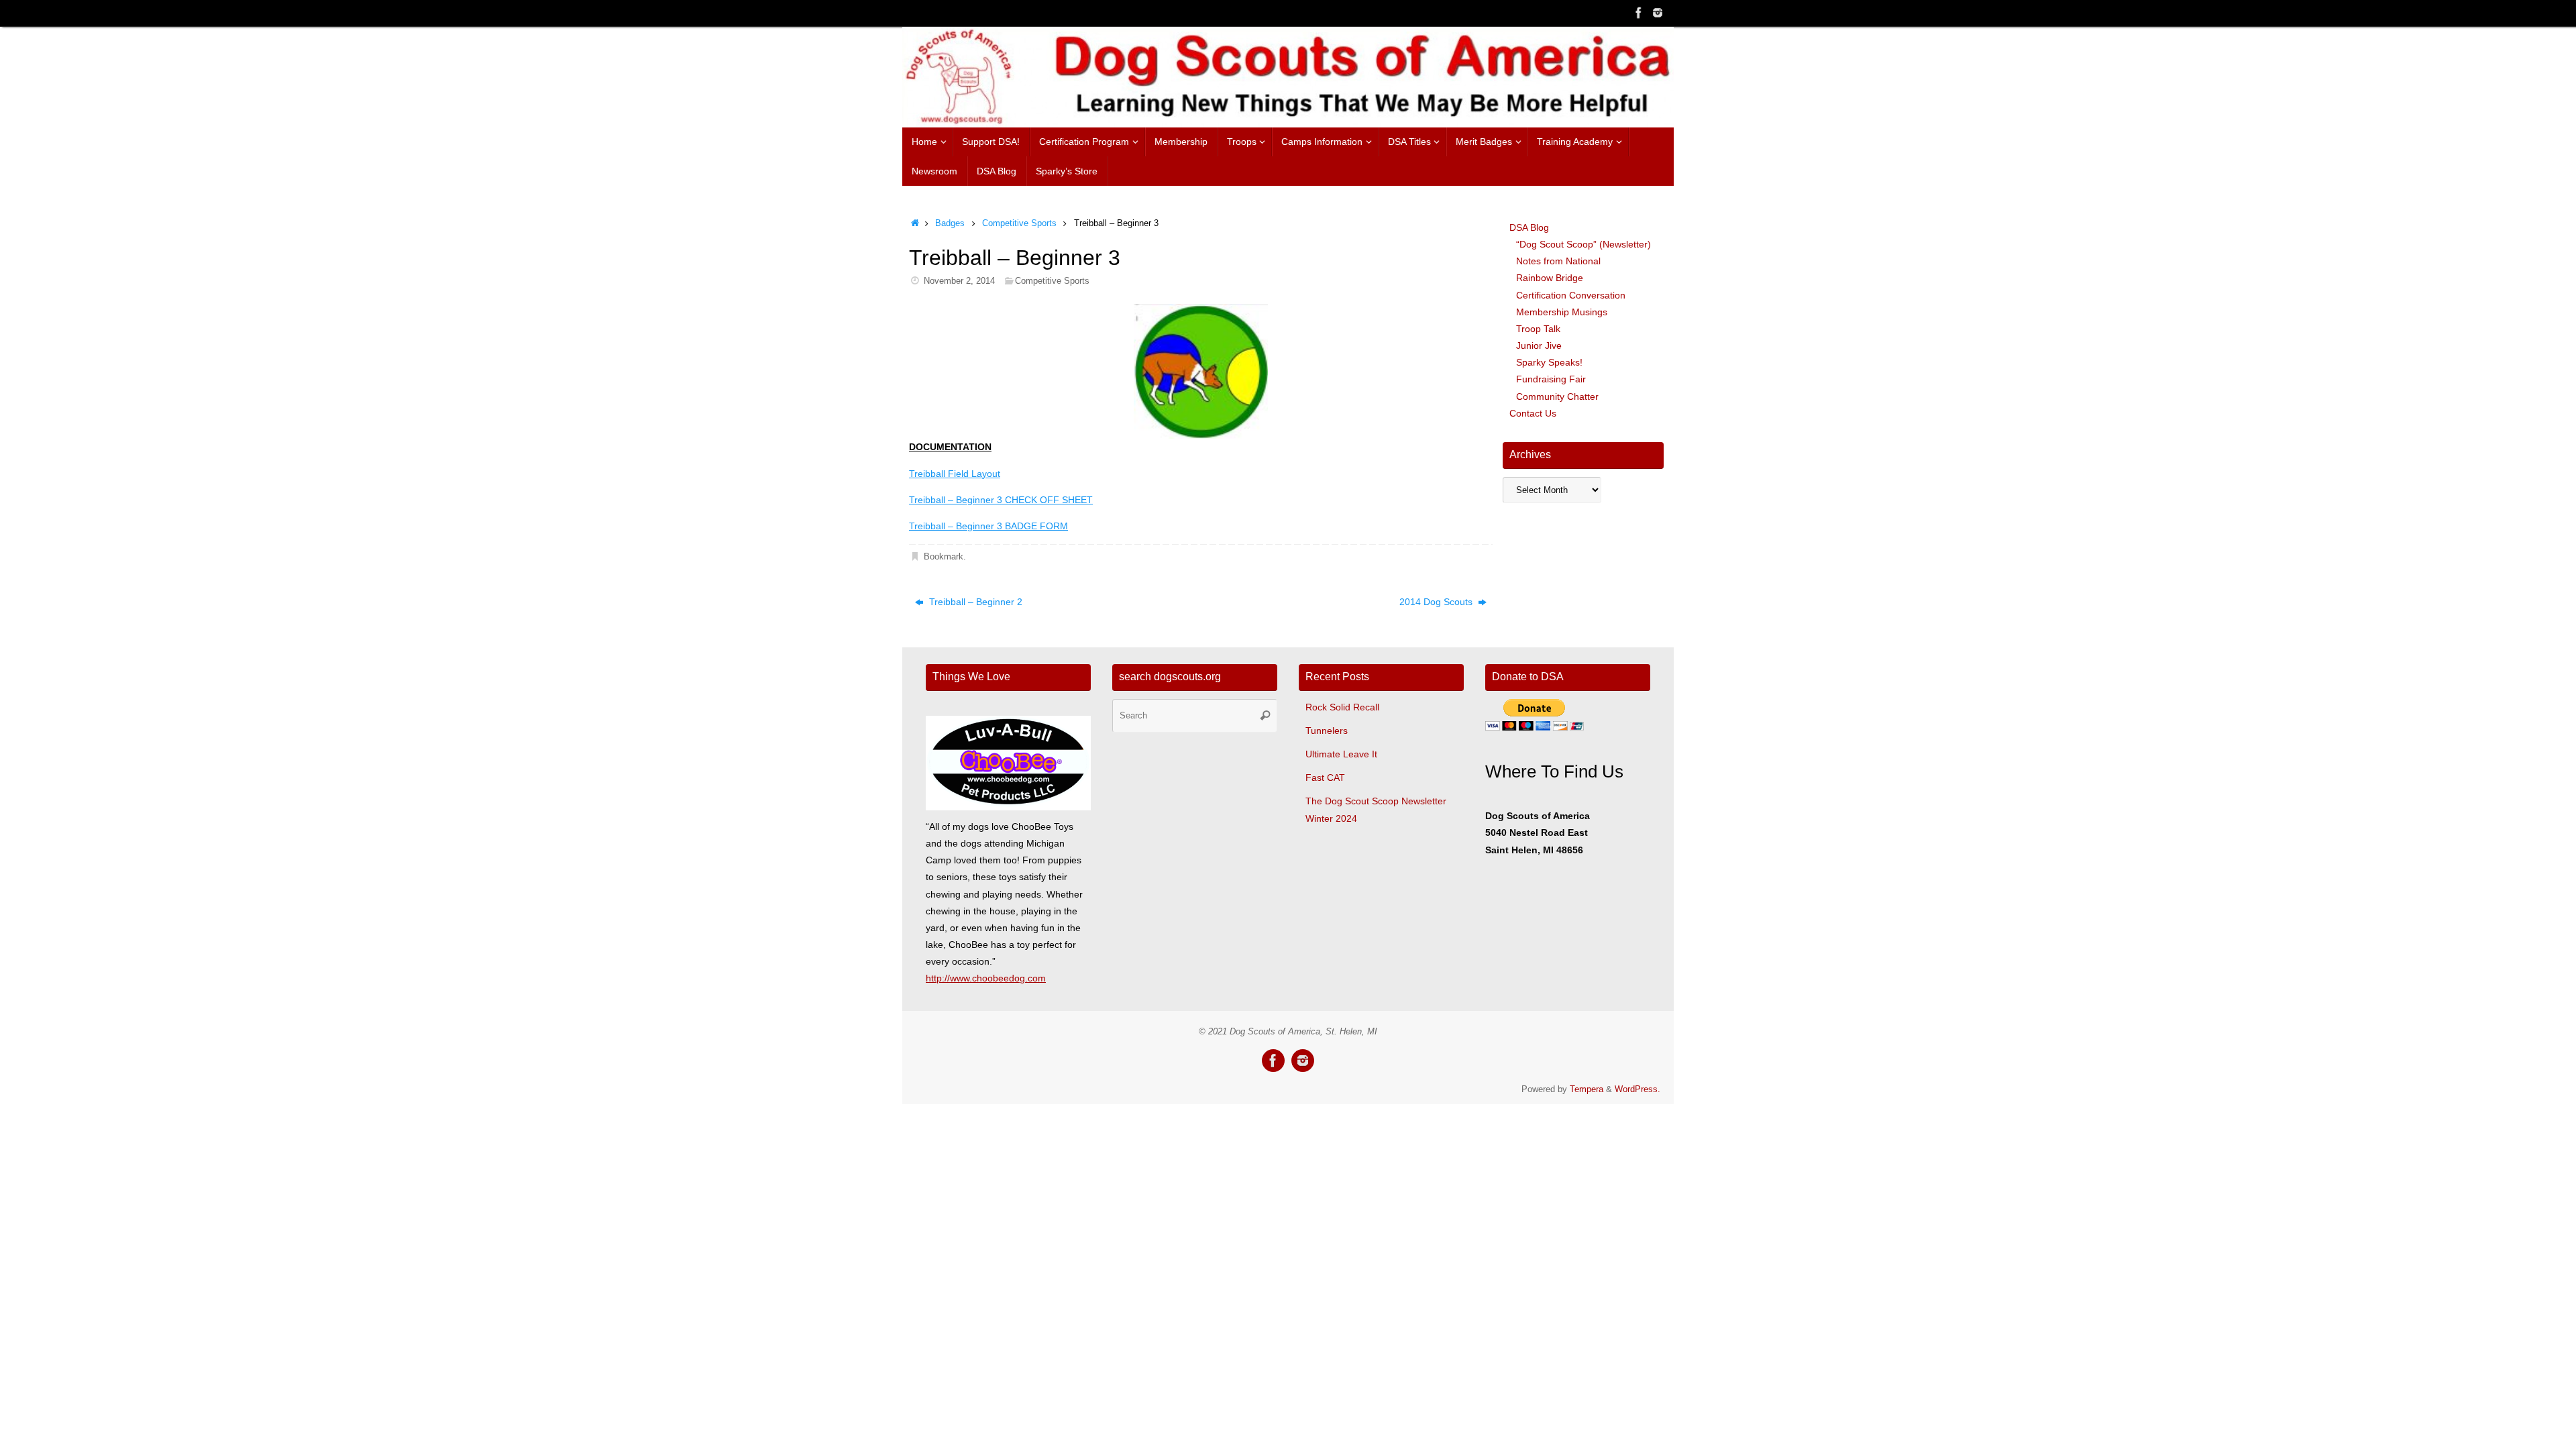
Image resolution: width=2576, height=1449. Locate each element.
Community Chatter (1557, 396)
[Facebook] (1639, 13)
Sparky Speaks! (1549, 362)
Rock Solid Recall (1342, 707)
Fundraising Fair (1551, 379)
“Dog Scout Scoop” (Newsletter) (1584, 244)
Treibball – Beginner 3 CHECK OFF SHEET (1001, 500)
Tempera (1587, 1089)
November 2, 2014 (959, 281)
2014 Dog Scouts (1437, 602)
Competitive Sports (1019, 223)
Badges (950, 223)
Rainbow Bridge (1550, 278)
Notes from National (1558, 261)
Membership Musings (1562, 312)
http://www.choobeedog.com (986, 978)
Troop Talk (1538, 329)
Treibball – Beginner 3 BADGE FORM (988, 526)
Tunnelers (1327, 731)
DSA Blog (1529, 227)
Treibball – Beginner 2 (974, 602)
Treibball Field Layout (955, 474)
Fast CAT (1325, 777)
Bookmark (944, 557)
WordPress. (1638, 1089)
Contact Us (1533, 413)
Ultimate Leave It (1341, 754)
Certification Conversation (1571, 295)
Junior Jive (1539, 345)
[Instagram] (1658, 13)
